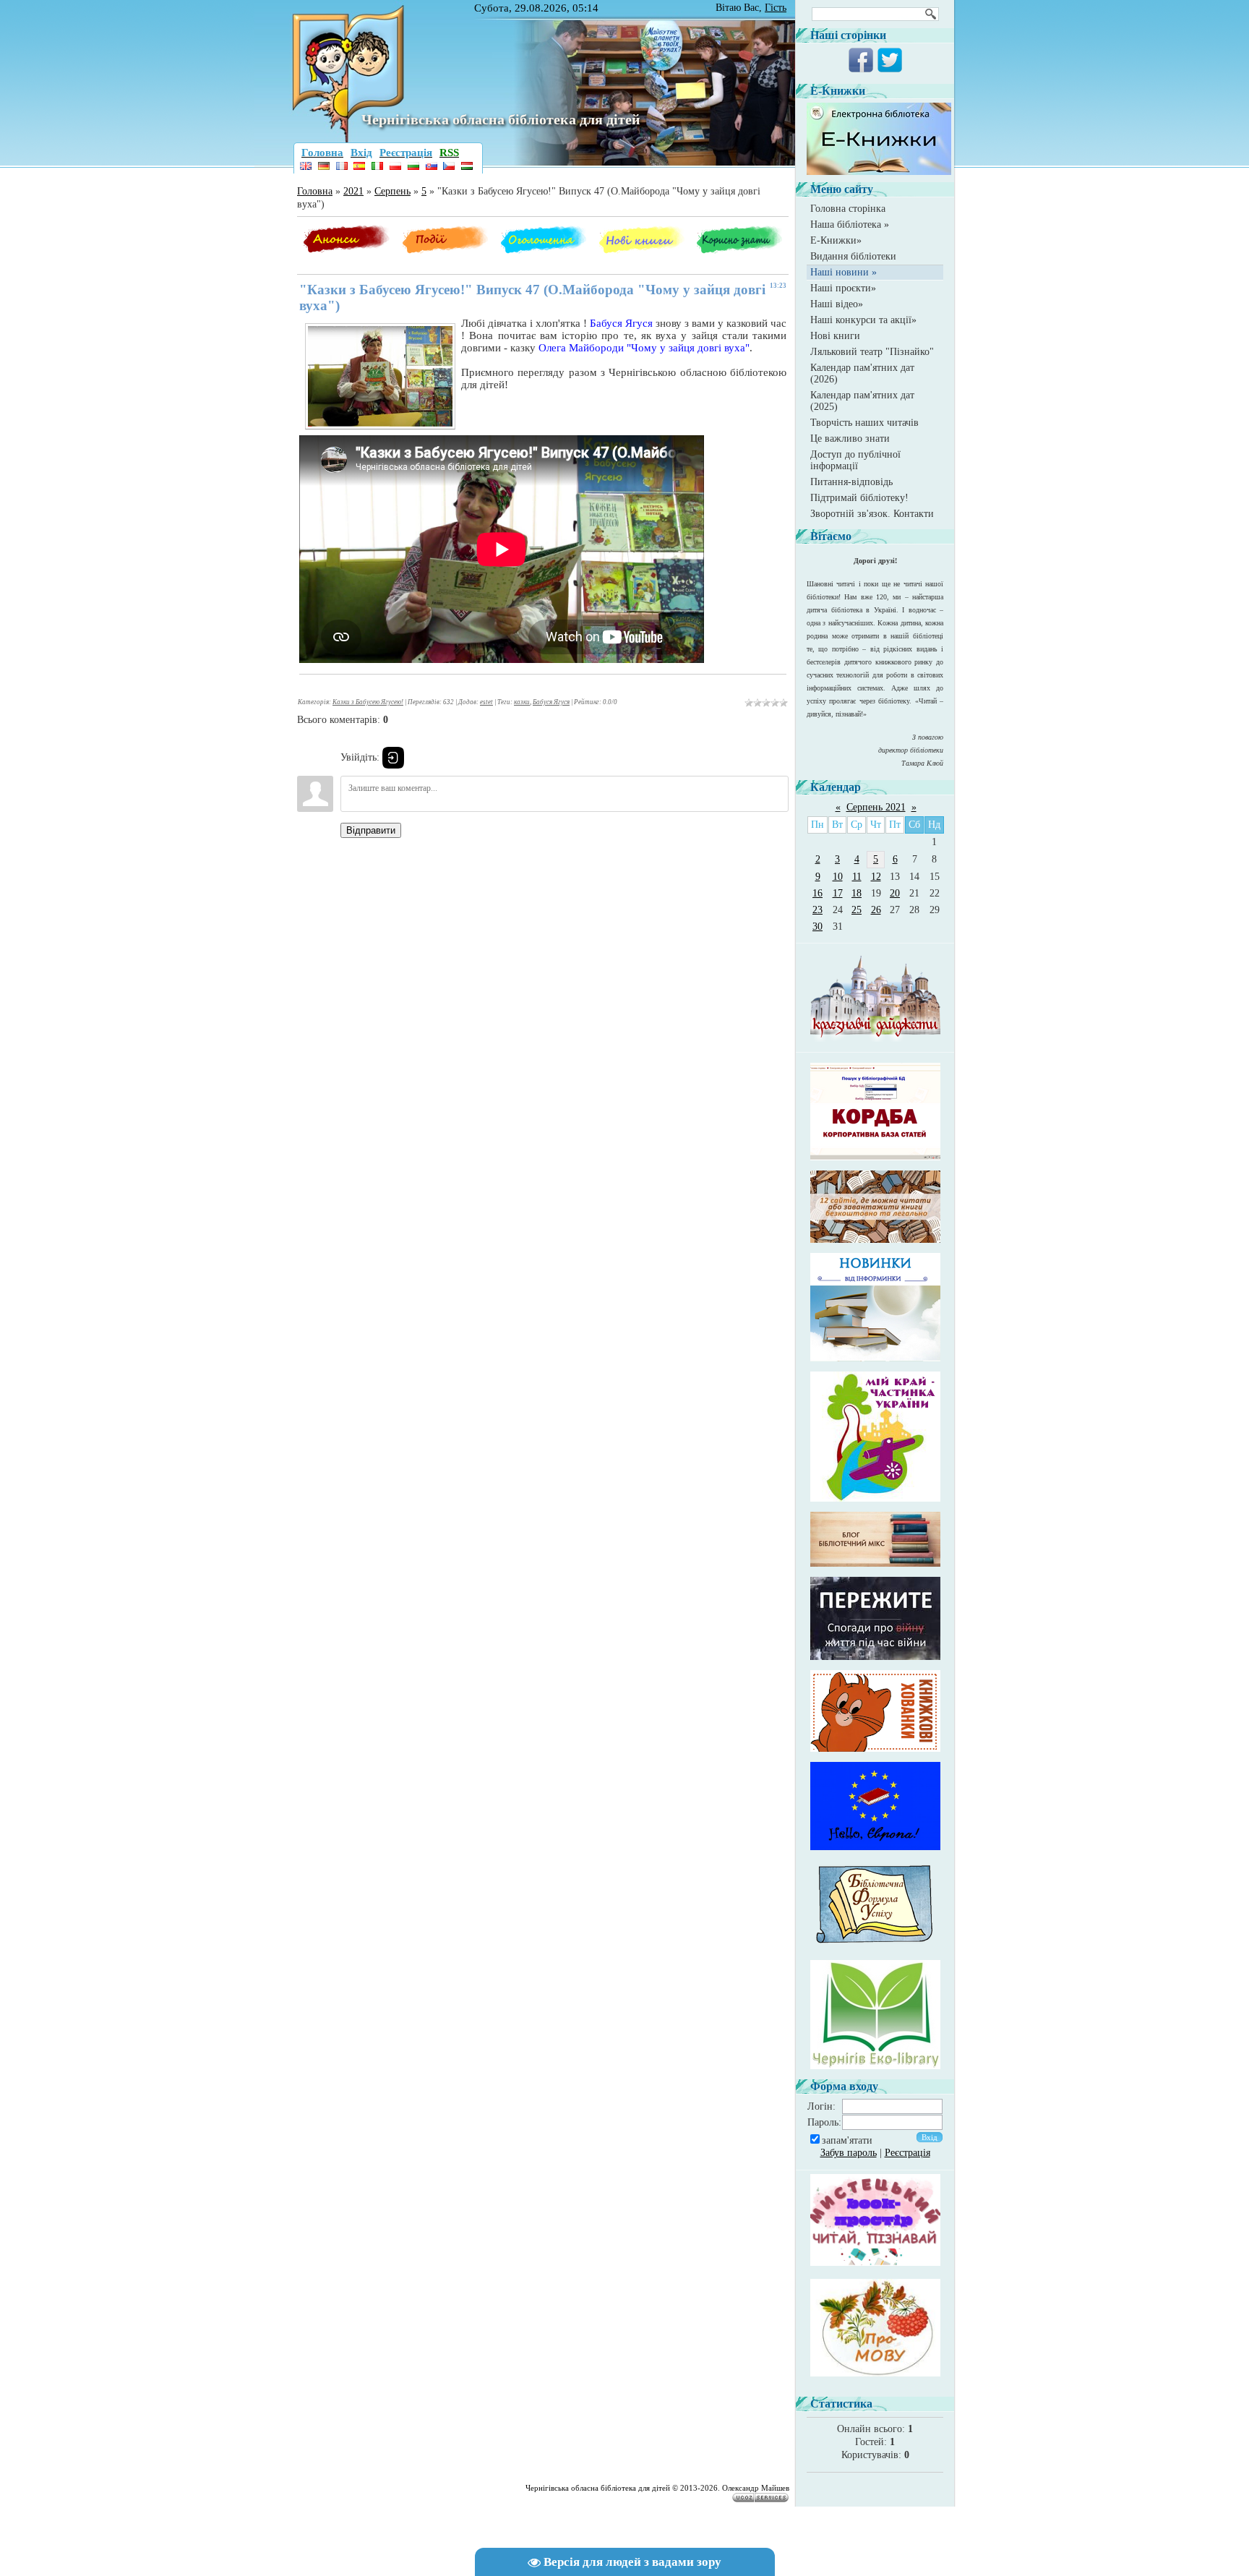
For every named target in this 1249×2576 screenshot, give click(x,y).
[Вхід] (393, 758)
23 (817, 910)
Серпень (392, 191)
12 (876, 877)
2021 (353, 191)
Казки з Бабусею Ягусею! (368, 702)
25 (857, 910)
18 (857, 893)
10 (838, 877)
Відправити (371, 830)
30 (817, 927)
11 (857, 877)
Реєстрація (907, 2153)
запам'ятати (847, 2140)
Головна (315, 191)
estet (486, 702)
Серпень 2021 (876, 807)
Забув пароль (849, 2153)
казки (522, 702)
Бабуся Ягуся (551, 702)
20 (895, 893)
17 (838, 893)
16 (817, 893)
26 (876, 910)
